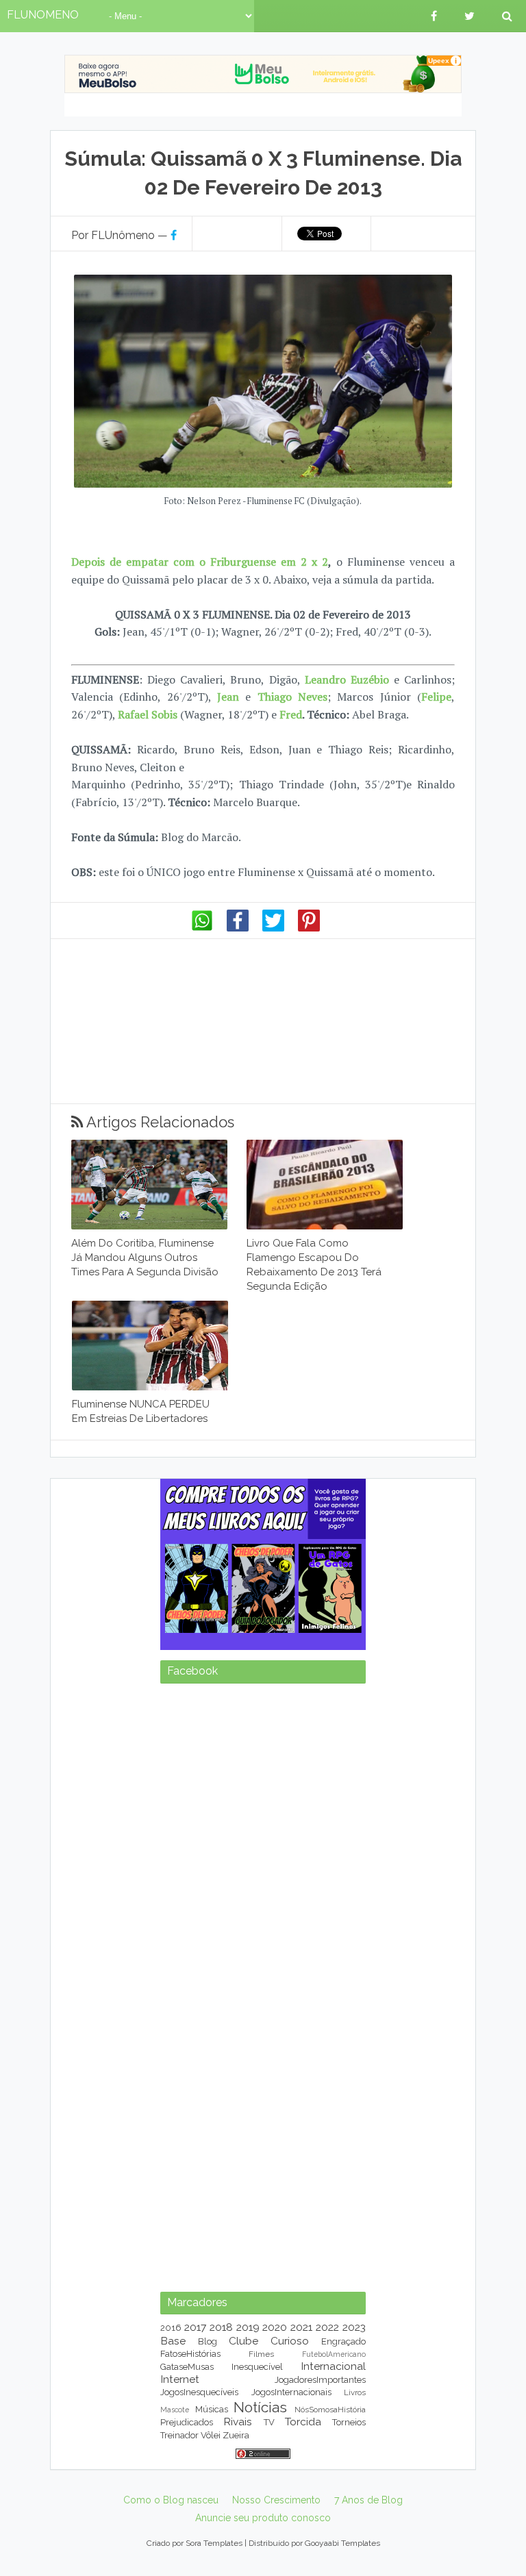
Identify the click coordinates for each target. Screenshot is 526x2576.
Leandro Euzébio (347, 679)
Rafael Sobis (148, 714)
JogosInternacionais (291, 2392)
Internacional (333, 2366)
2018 (221, 2327)
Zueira (236, 2435)
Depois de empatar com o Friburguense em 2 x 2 (200, 562)
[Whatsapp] (202, 928)
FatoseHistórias (190, 2354)
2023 (354, 2327)
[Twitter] (273, 928)
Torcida (303, 2422)
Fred (291, 714)
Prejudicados (187, 2422)
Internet (180, 2379)
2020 (275, 2327)
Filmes (261, 2354)
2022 (327, 2327)
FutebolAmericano (334, 2354)
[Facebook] (238, 928)
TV (269, 2422)
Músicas (212, 2409)
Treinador (179, 2435)
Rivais (238, 2422)
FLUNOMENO (43, 15)
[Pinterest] (309, 928)
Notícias (260, 2407)
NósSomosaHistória (330, 2410)
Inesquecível (257, 2367)
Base (173, 2341)
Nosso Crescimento (276, 2500)
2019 (248, 2327)
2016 (171, 2328)
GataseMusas (187, 2367)
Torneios (349, 2422)
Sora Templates (214, 2543)
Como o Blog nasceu (171, 2500)
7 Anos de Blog (368, 2500)
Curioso (290, 2341)
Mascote (175, 2410)
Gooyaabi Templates (342, 2543)
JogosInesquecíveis (199, 2392)
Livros (355, 2392)
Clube (243, 2341)
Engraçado (343, 2341)
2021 (301, 2327)
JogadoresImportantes (320, 2380)
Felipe (436, 697)
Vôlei (211, 2435)
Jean (228, 697)
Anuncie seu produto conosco (263, 2518)
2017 (195, 2327)
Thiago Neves (292, 697)
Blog (208, 2341)
